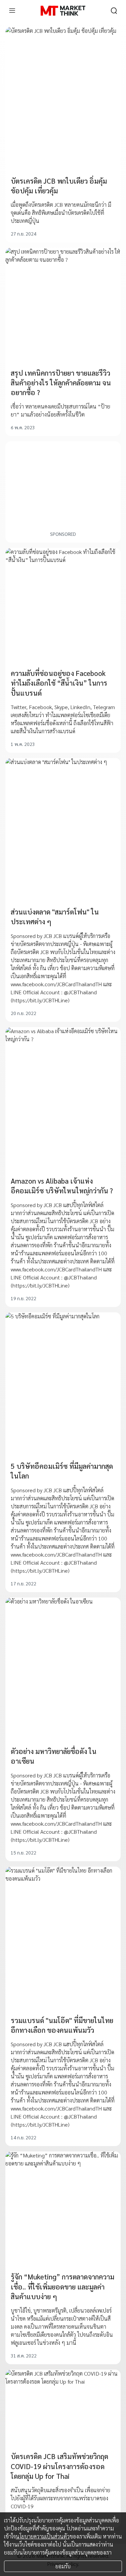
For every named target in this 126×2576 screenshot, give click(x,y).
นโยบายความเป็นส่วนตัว (43, 2536)
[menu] (12, 11)
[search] (114, 11)
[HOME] (63, 11)
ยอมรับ (63, 2566)
